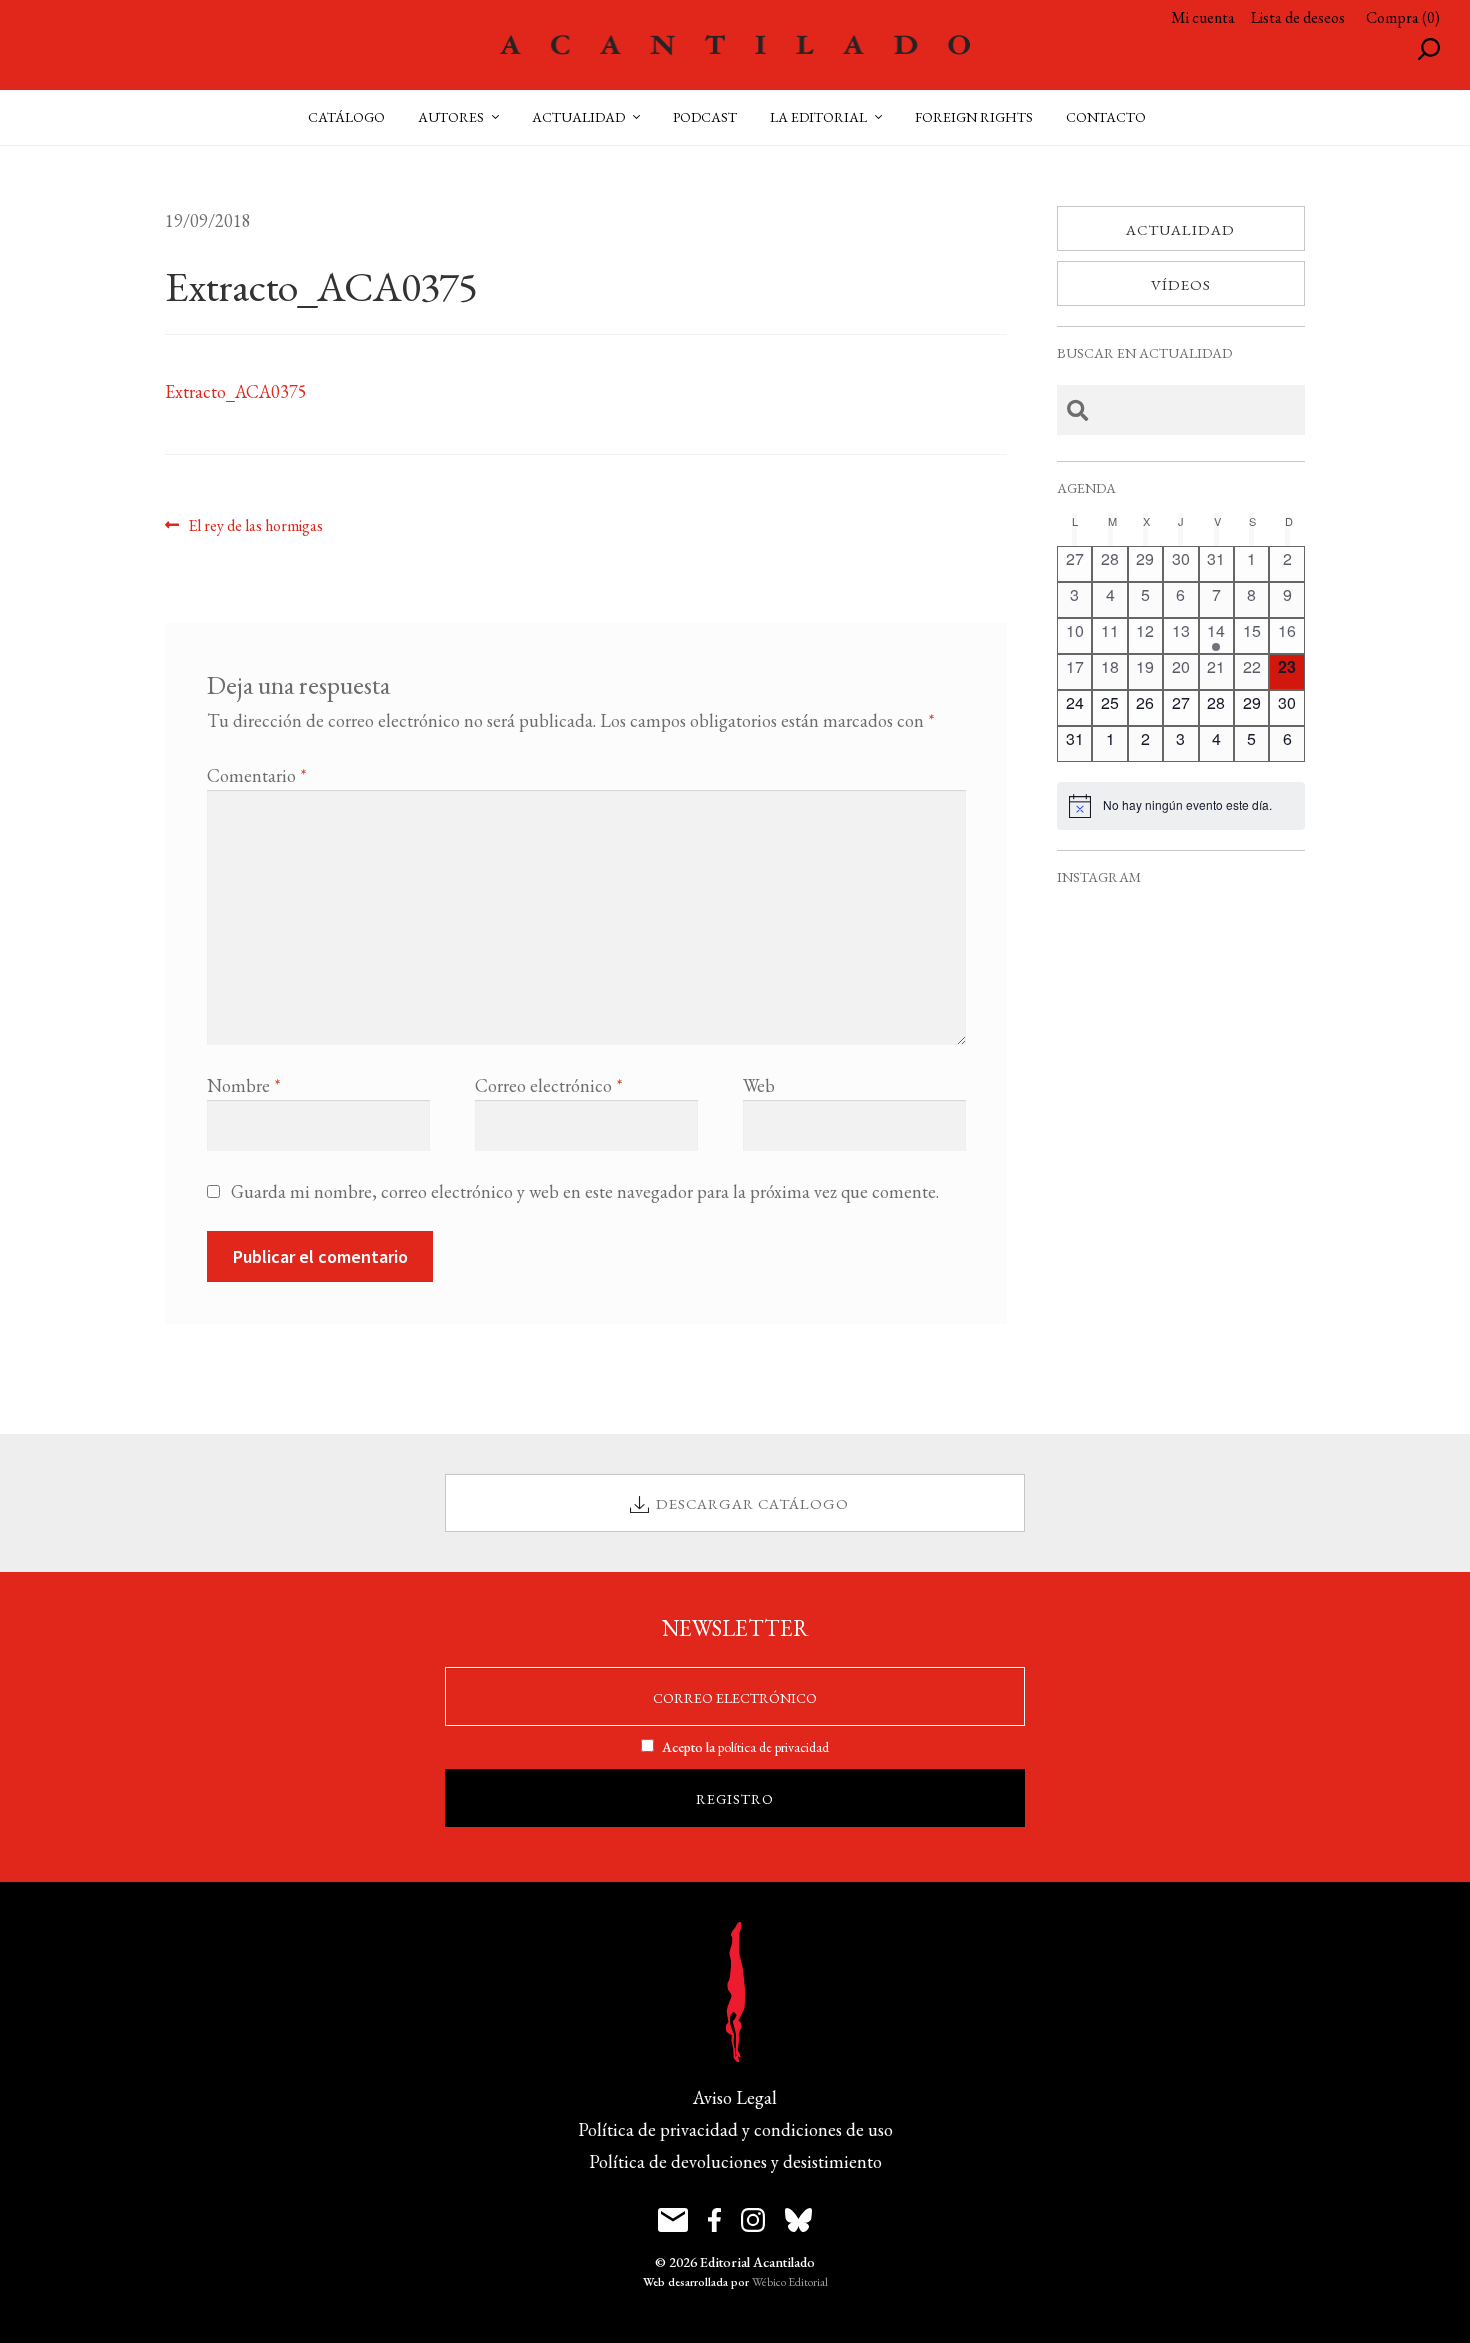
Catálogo (346, 117)
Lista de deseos (1298, 17)
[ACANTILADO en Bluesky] (798, 2220)
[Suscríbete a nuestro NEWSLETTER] (673, 2220)
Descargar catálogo (752, 1503)
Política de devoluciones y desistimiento (735, 2161)
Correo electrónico (549, 1085)
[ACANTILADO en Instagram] (753, 2220)
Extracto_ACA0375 (236, 391)
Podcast (705, 117)
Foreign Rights (974, 117)
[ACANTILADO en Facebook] (714, 2220)
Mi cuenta (1203, 17)
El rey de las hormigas (255, 525)
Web (759, 1085)
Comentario (257, 775)
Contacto (1106, 117)
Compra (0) (1403, 17)
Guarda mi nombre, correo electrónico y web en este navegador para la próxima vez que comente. (585, 1191)
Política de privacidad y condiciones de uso (735, 2129)
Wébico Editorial (790, 2282)
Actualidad (1180, 229)
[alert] (1181, 806)
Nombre (244, 1085)
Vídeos (1181, 284)
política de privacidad (773, 1747)
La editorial (818, 117)
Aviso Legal (735, 2097)
